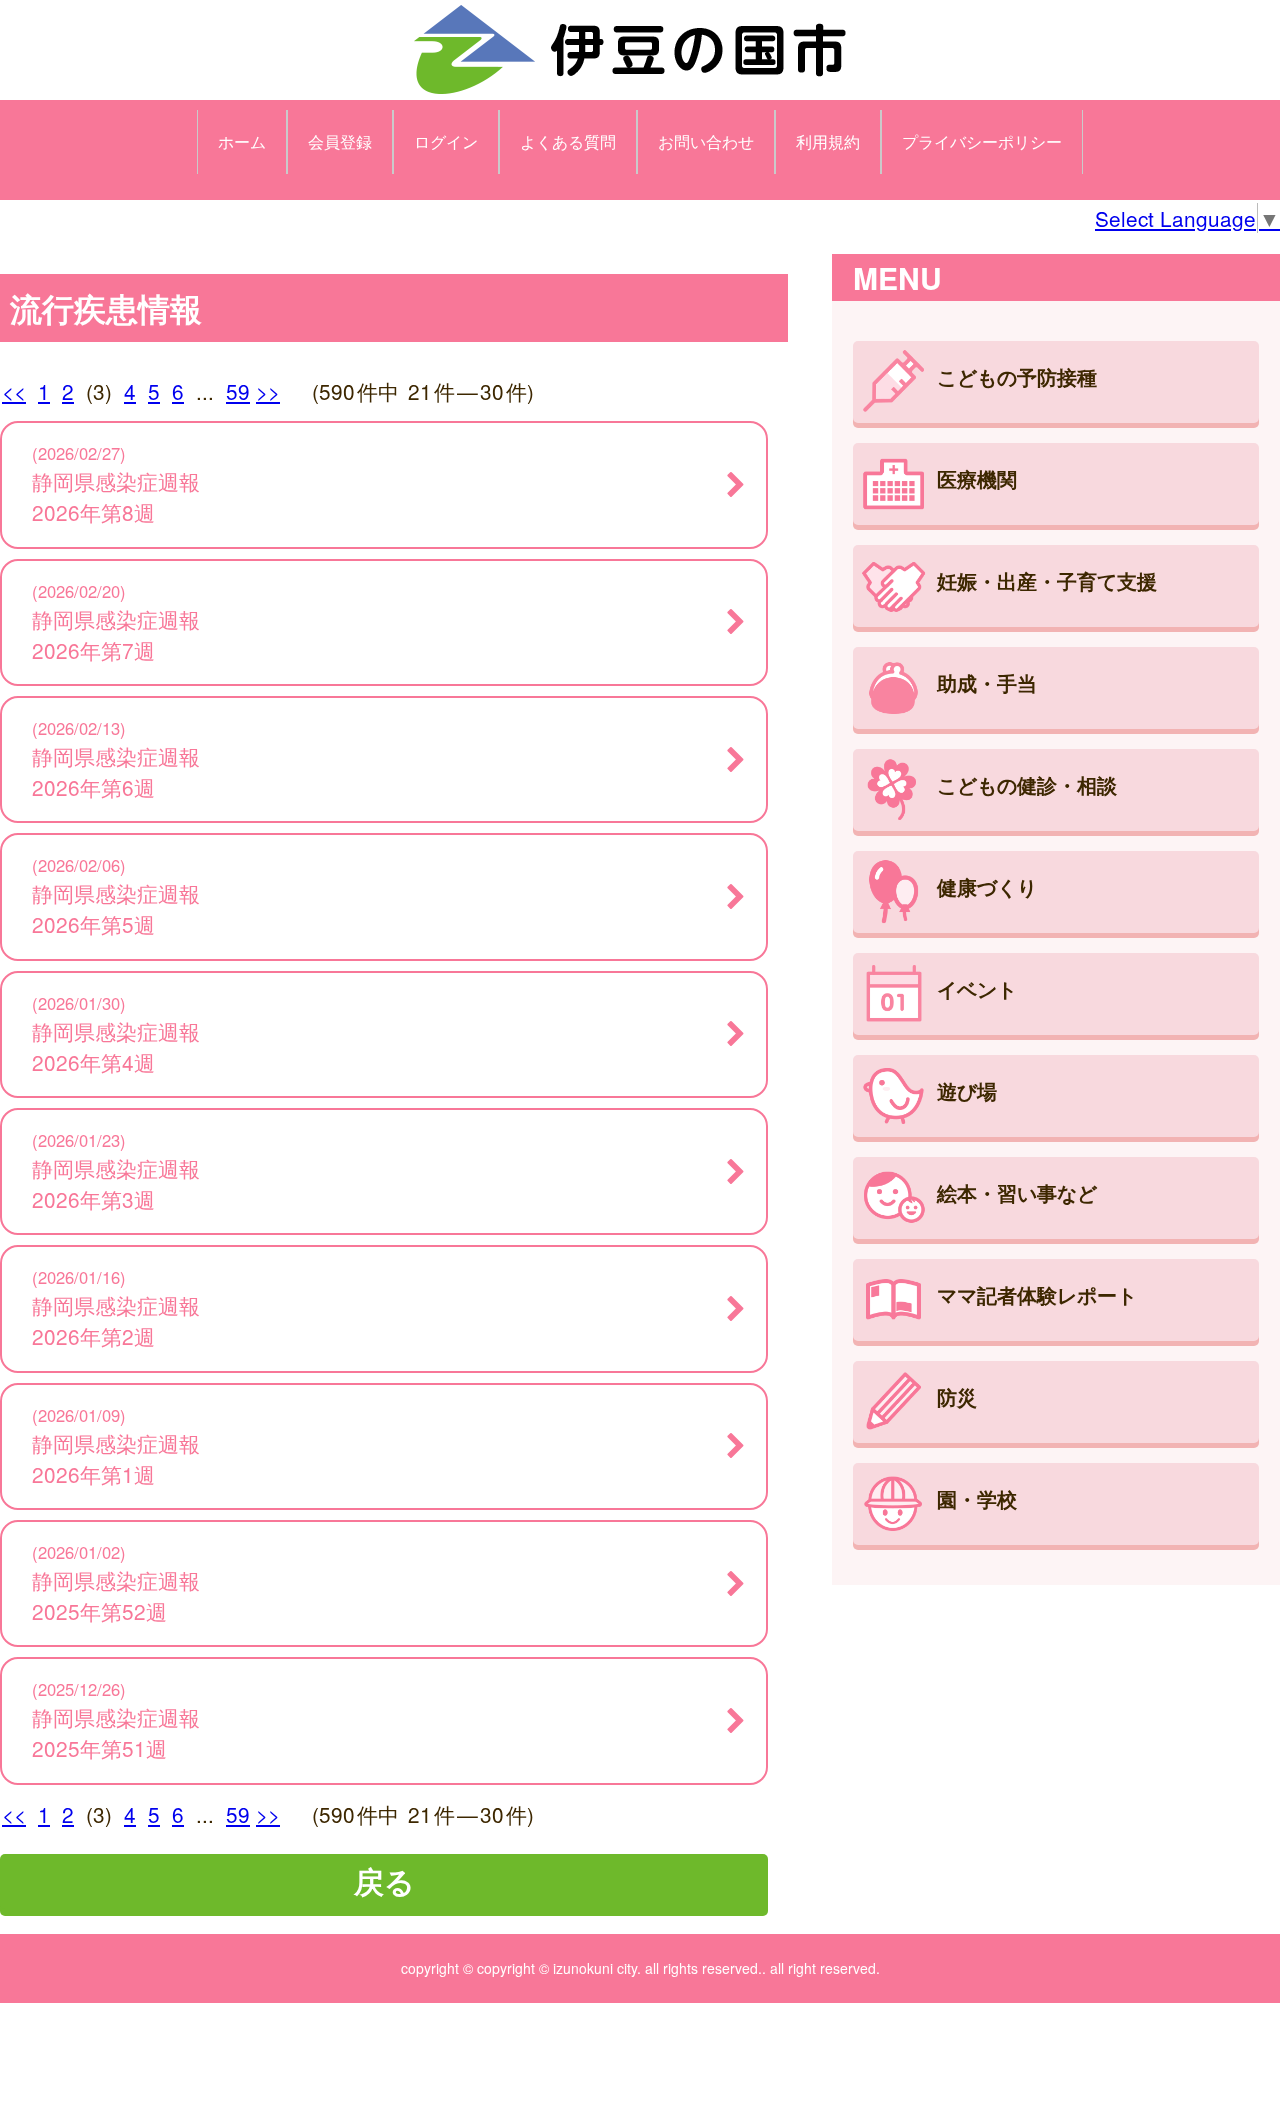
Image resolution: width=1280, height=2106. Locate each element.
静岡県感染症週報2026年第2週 (116, 1320)
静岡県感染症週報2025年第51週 (116, 1732)
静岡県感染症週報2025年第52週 (116, 1595)
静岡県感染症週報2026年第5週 (116, 908)
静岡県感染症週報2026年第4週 (116, 1046)
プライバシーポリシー (982, 141)
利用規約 (828, 141)
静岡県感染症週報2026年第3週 (116, 1183)
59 (238, 391)
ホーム (242, 141)
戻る (384, 1880)
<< (14, 391)
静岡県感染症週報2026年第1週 (116, 1458)
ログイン (446, 141)
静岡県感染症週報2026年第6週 (116, 771)
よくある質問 (568, 141)
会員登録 (340, 141)
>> (268, 391)
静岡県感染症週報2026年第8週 (116, 496)
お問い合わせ (706, 141)
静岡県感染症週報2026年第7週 (116, 634)
